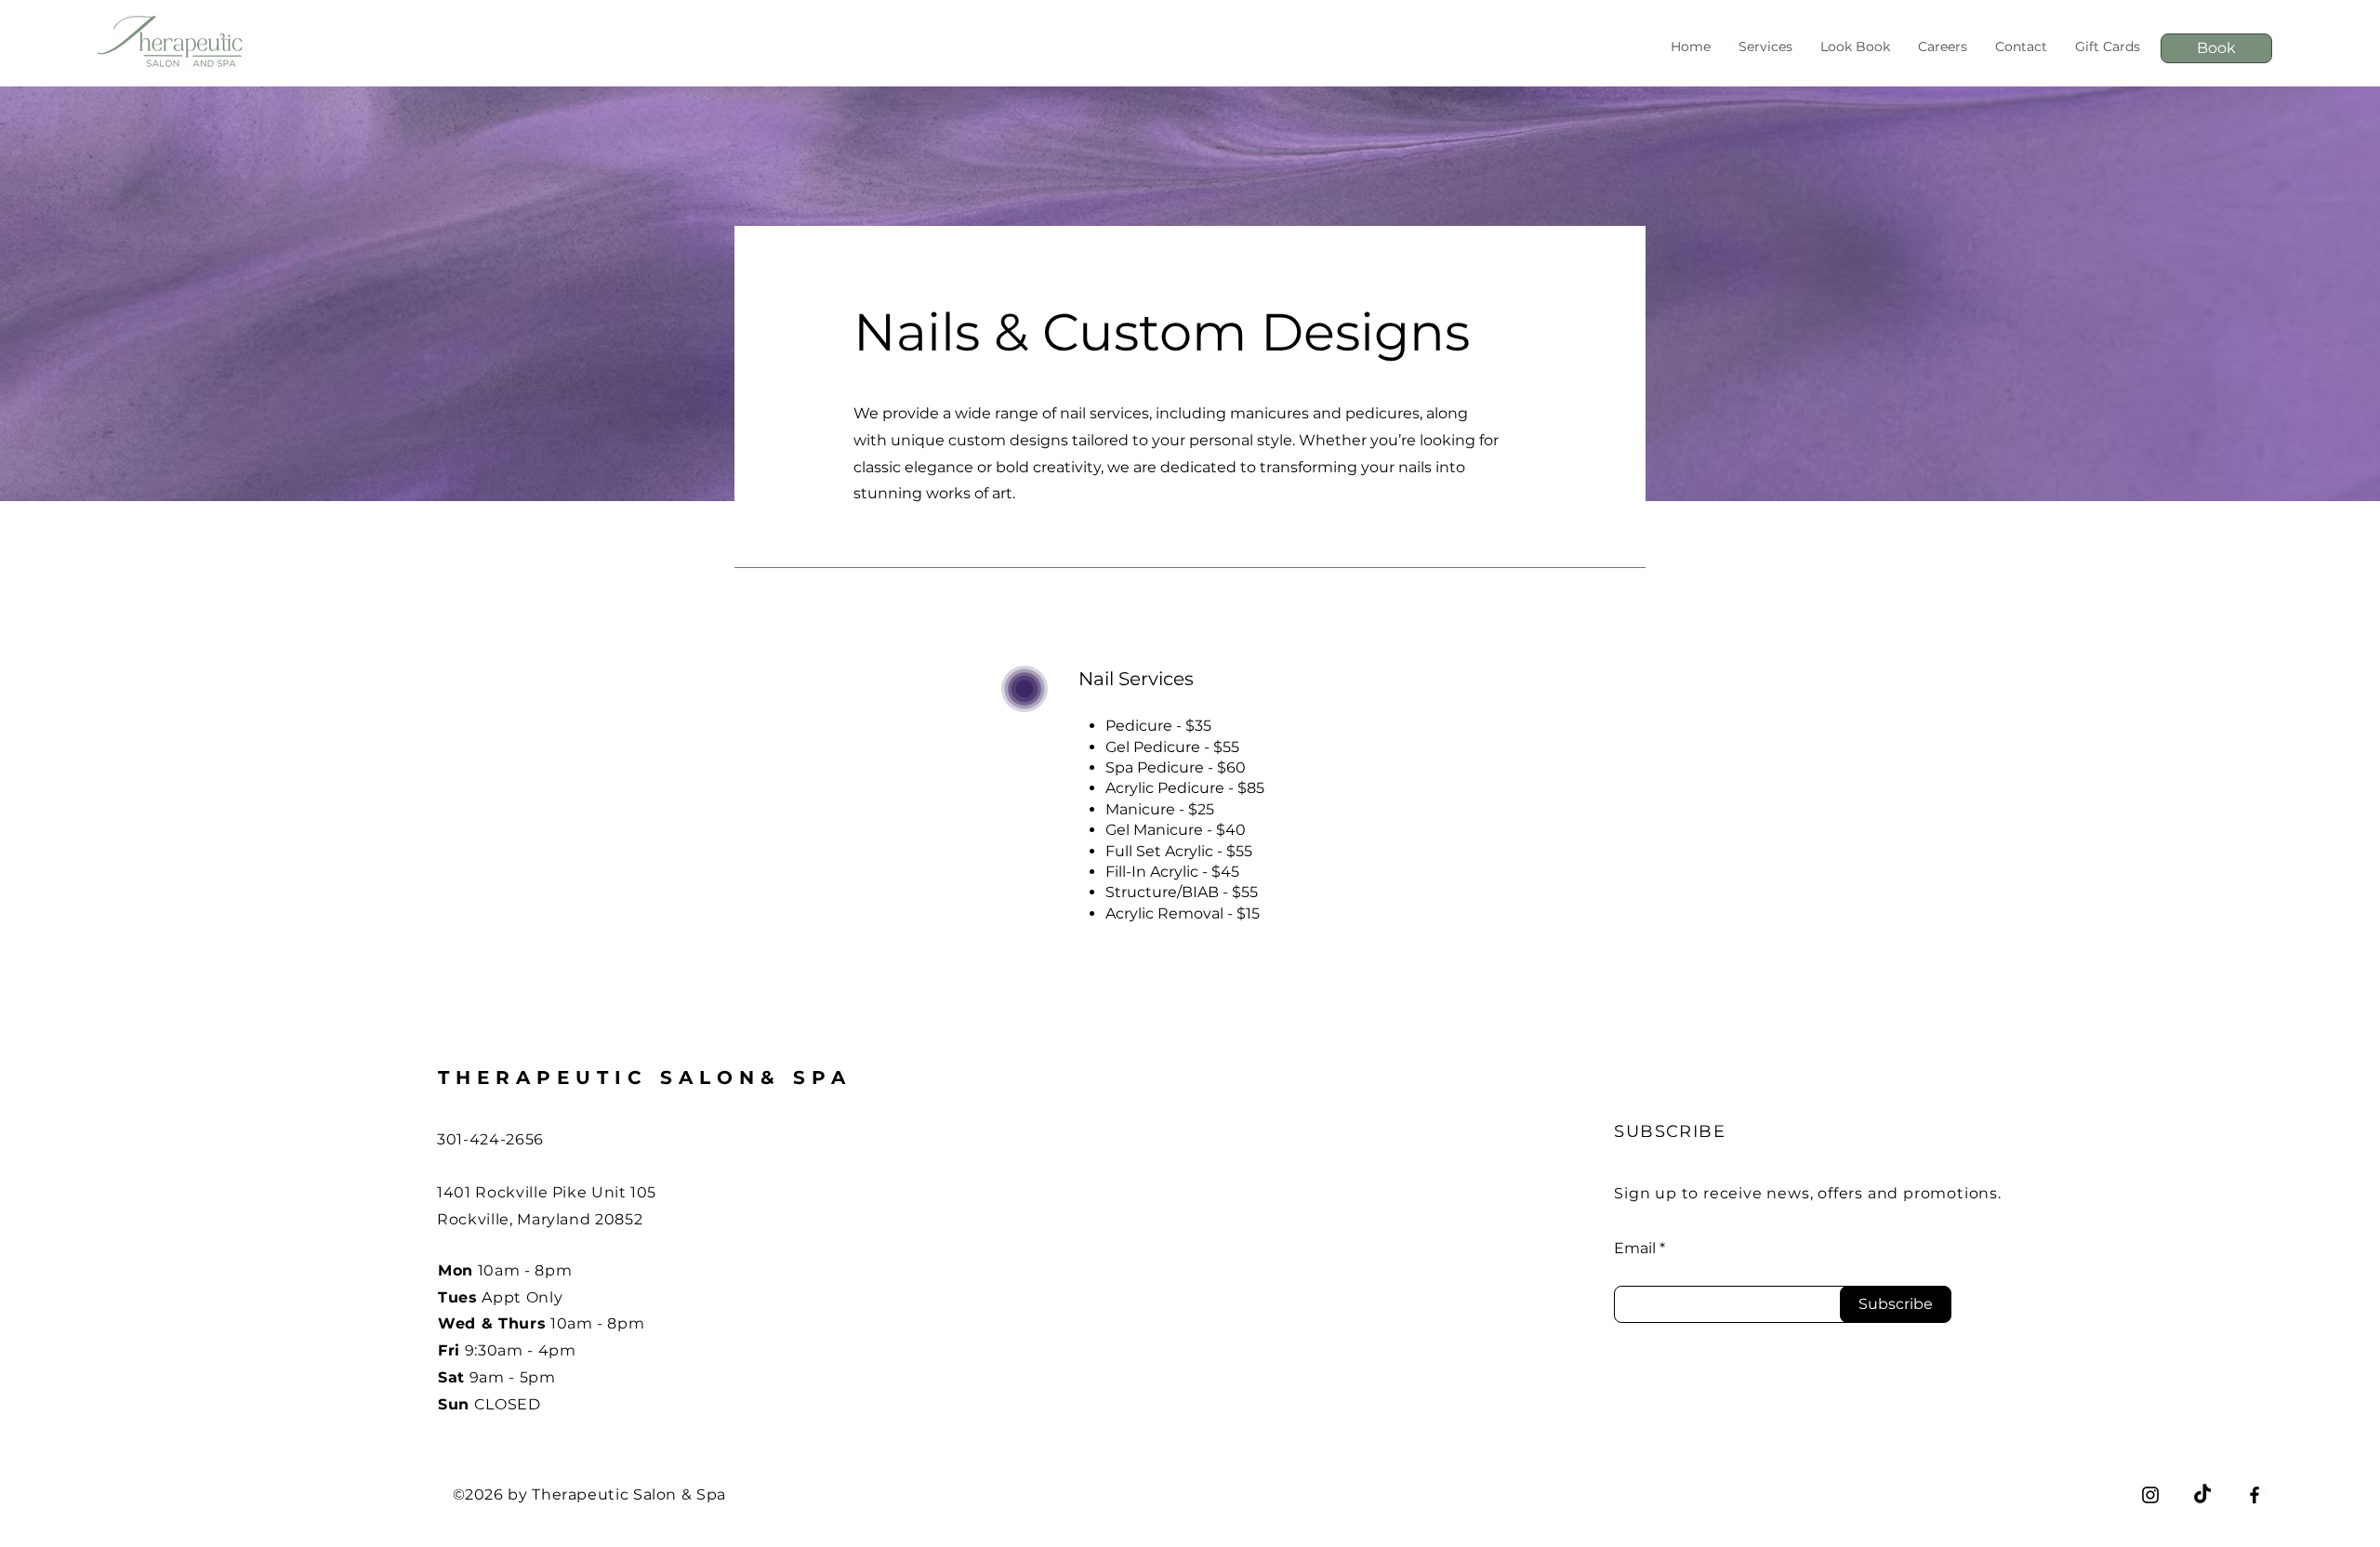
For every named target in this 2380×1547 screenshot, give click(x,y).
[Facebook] (2254, 1495)
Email (1635, 1249)
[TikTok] (2202, 1495)
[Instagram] (2150, 1495)
